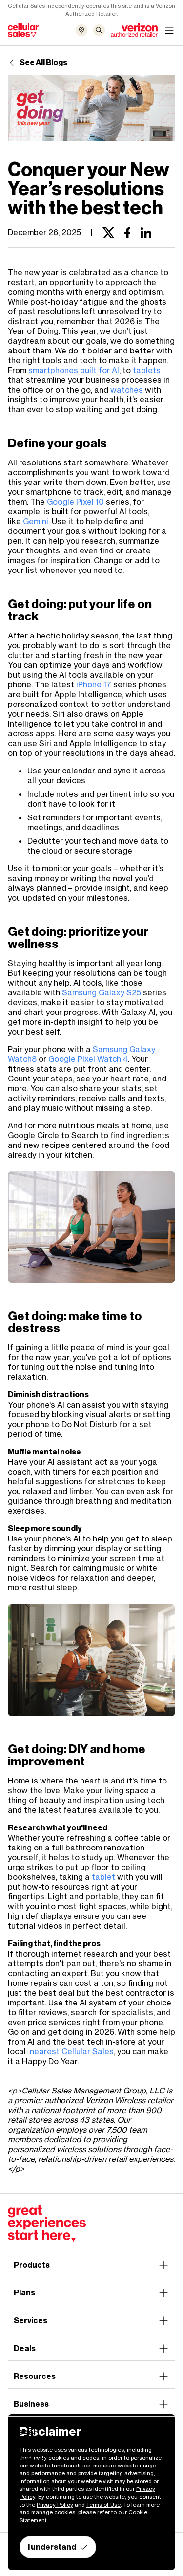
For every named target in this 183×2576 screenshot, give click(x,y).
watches (127, 390)
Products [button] (32, 2265)
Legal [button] (24, 2432)
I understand (52, 2547)
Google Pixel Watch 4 (88, 1059)
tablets (147, 370)
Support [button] (30, 2460)
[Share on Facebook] (128, 233)
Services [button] (30, 2321)
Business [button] (31, 2404)
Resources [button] (35, 2376)
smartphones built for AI (74, 370)
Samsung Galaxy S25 (102, 992)
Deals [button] (25, 2348)
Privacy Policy (55, 2505)
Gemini (36, 521)
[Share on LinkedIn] (146, 233)
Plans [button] (24, 2293)
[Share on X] (109, 233)
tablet (103, 1877)
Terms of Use (103, 2505)
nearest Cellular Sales (72, 2051)
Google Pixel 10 (75, 502)
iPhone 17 (94, 684)
